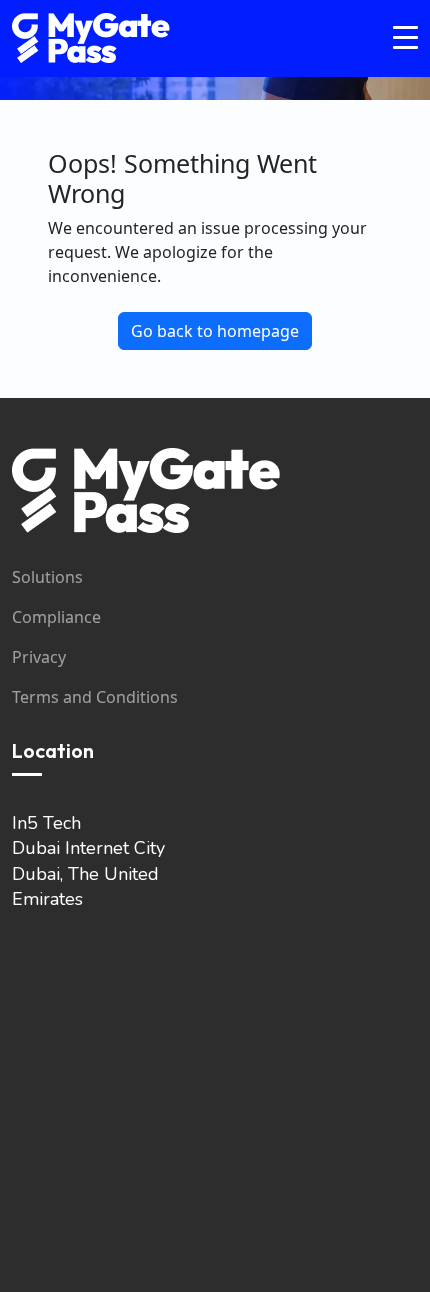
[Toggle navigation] (405, 38)
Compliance (56, 617)
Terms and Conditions (95, 697)
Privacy (39, 657)
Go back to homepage (215, 331)
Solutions (47, 577)
